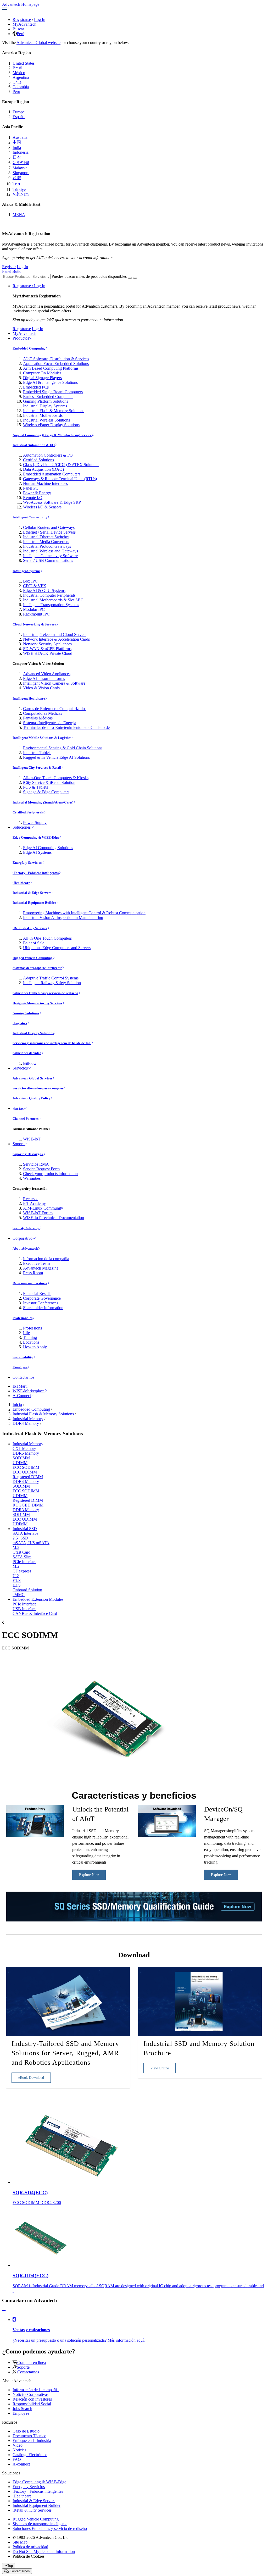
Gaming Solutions (26, 1013)
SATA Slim (22, 1557)
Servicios (20, 1068)
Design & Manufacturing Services (37, 1003)
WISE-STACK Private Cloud (48, 653)
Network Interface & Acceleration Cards (56, 639)
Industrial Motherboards (43, 415)
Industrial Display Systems (45, 406)
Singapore (21, 173)
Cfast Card (21, 1552)
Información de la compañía (46, 1259)
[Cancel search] (135, 278)
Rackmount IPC (36, 614)
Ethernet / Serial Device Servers (49, 532)
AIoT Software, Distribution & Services (56, 359)
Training (30, 1337)
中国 (17, 142)
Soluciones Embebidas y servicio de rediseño (45, 993)
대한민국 (21, 163)
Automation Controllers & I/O (48, 455)
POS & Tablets (35, 787)
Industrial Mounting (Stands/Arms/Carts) (43, 802)
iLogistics (20, 1023)
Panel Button (13, 271)
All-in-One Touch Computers (47, 938)
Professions (32, 1328)
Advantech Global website (38, 43)
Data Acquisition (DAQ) (43, 469)
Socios (18, 1108)
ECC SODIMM (26, 1467)
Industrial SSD (25, 1529)
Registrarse (22, 20)
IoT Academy (34, 1203)
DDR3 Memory (26, 1510)
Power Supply (35, 822)
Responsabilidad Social (32, 2404)
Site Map (20, 2542)
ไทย (16, 184)
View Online (160, 2068)
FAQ (17, 2459)
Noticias (19, 2450)
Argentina (21, 77)
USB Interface (24, 1609)
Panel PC (31, 488)
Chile (17, 82)
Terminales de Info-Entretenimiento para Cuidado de (66, 727)
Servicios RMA (36, 1164)
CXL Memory (24, 1448)
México (19, 73)
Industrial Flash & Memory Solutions (54, 411)
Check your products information (50, 1174)
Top (10, 2566)
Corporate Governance (42, 1298)
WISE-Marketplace (29, 1391)
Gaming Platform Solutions (46, 401)
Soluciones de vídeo (27, 1053)
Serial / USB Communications (48, 560)
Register (9, 267)
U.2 (16, 1576)
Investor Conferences (41, 1303)
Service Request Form (41, 1169)
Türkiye (19, 189)
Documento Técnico (29, 2436)
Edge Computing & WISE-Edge (36, 837)
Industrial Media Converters (46, 542)
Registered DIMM (28, 1477)
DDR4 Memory (26, 1423)
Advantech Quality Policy (32, 1098)
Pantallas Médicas (38, 718)
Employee (20, 1367)
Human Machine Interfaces (45, 483)
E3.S (17, 1585)
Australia (20, 137)
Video (18, 2445)
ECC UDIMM (25, 1472)
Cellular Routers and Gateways (49, 527)
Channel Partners (26, 1119)
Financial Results (37, 1293)
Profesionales (23, 1318)
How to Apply (35, 1347)
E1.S (17, 1580)
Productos (21, 338)
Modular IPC (34, 609)
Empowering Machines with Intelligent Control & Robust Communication (84, 913)
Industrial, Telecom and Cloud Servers (55, 635)
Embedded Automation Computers (52, 474)
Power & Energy (37, 493)
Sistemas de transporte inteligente (37, 968)
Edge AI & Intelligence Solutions (50, 382)
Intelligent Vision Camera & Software (54, 683)
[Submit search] (130, 278)
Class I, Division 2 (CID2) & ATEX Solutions (61, 465)
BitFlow (30, 1063)
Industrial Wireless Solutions (46, 420)
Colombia (21, 87)
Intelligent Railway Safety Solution (52, 983)
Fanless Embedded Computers (48, 397)
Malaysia (20, 168)
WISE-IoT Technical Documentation (54, 1218)
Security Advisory (26, 1228)
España (19, 117)
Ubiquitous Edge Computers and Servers (57, 948)
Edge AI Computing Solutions (48, 848)
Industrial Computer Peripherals (49, 595)
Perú (21, 34)
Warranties (32, 1178)
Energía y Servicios (27, 863)
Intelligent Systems (26, 571)
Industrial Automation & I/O (34, 445)
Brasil (17, 68)
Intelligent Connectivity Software (50, 556)
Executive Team (36, 1263)
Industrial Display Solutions (33, 1033)
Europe (19, 112)
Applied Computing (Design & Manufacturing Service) (53, 435)
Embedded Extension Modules (38, 1599)
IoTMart (19, 1386)
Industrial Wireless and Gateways (51, 551)
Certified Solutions (38, 460)
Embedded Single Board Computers (53, 392)
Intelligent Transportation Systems (51, 605)
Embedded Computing (29, 348)
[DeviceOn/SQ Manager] (167, 1836)
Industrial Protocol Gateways (47, 546)
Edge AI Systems (37, 852)
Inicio (17, 1405)
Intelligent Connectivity (30, 517)
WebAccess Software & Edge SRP (52, 502)
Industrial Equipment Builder (34, 903)
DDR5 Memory (26, 1453)
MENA (19, 215)
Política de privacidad (30, 2547)
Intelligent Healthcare (29, 698)
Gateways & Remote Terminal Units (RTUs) (60, 479)
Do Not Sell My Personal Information (44, 2552)
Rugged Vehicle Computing (33, 958)
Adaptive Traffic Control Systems (51, 978)
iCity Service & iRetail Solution (49, 782)
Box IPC (30, 581)
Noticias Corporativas (30, 2394)
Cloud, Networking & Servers (34, 624)
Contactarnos (23, 1377)
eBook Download (31, 2078)
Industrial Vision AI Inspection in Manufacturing (63, 918)
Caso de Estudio (26, 2431)
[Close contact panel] (4, 2311)
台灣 (17, 178)
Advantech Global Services (32, 1078)
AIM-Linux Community (43, 1208)
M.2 (16, 1547)
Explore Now (89, 1875)
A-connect (21, 2464)
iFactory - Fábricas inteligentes (36, 873)
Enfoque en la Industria (32, 2441)
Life (26, 1333)
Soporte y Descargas (28, 1154)
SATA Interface (25, 1533)
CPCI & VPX (35, 586)
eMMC (19, 1595)
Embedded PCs (36, 387)
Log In (40, 20)
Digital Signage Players (42, 378)
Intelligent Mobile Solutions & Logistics (42, 738)
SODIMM (21, 1458)
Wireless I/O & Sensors (42, 507)
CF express (22, 1571)
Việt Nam (21, 194)
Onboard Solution (27, 1590)
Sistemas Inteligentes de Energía (50, 723)
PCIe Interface (24, 1562)
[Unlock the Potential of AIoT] (35, 1836)
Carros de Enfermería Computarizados (55, 709)
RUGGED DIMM (28, 1505)
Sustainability (23, 1357)
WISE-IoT (32, 1139)
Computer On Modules (42, 373)
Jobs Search (22, 2409)
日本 (17, 157)
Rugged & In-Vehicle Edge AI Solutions (56, 757)
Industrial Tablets (37, 753)
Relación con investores (30, 1283)
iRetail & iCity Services (30, 928)
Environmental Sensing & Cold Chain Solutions (63, 748)
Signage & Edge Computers (46, 792)
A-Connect (22, 1396)
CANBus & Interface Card (35, 1613)
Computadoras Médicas (43, 713)
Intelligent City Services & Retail (37, 768)
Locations (31, 1342)
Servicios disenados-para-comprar (38, 1088)
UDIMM (20, 1463)
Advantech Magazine (41, 1268)
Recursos (31, 1199)
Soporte (19, 1144)
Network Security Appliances (47, 644)
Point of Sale (34, 943)
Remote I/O (33, 498)
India (17, 148)
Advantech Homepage (21, 4)
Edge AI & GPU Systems (44, 591)
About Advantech (25, 1248)
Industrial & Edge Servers (32, 893)
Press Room (33, 1273)
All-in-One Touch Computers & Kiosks (56, 778)
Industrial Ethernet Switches (46, 537)
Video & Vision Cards (41, 688)
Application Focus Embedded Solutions (56, 364)
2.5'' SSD (20, 1538)
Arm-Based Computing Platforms (51, 368)
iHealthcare (21, 883)
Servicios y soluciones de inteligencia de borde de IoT (52, 1043)
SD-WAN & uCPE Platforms (47, 649)
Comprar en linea (32, 2362)
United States (24, 63)
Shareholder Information (43, 1308)
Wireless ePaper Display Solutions (51, 425)
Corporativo (23, 1238)
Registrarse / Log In (29, 286)
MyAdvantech (24, 24)
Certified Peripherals (28, 812)
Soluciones (22, 827)
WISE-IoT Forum (38, 1213)
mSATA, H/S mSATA (31, 1543)
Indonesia (21, 152)
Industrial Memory (28, 1419)
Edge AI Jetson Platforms (44, 678)
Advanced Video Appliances (47, 674)
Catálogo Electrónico (30, 2455)
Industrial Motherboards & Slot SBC (53, 600)
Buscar (18, 29)
